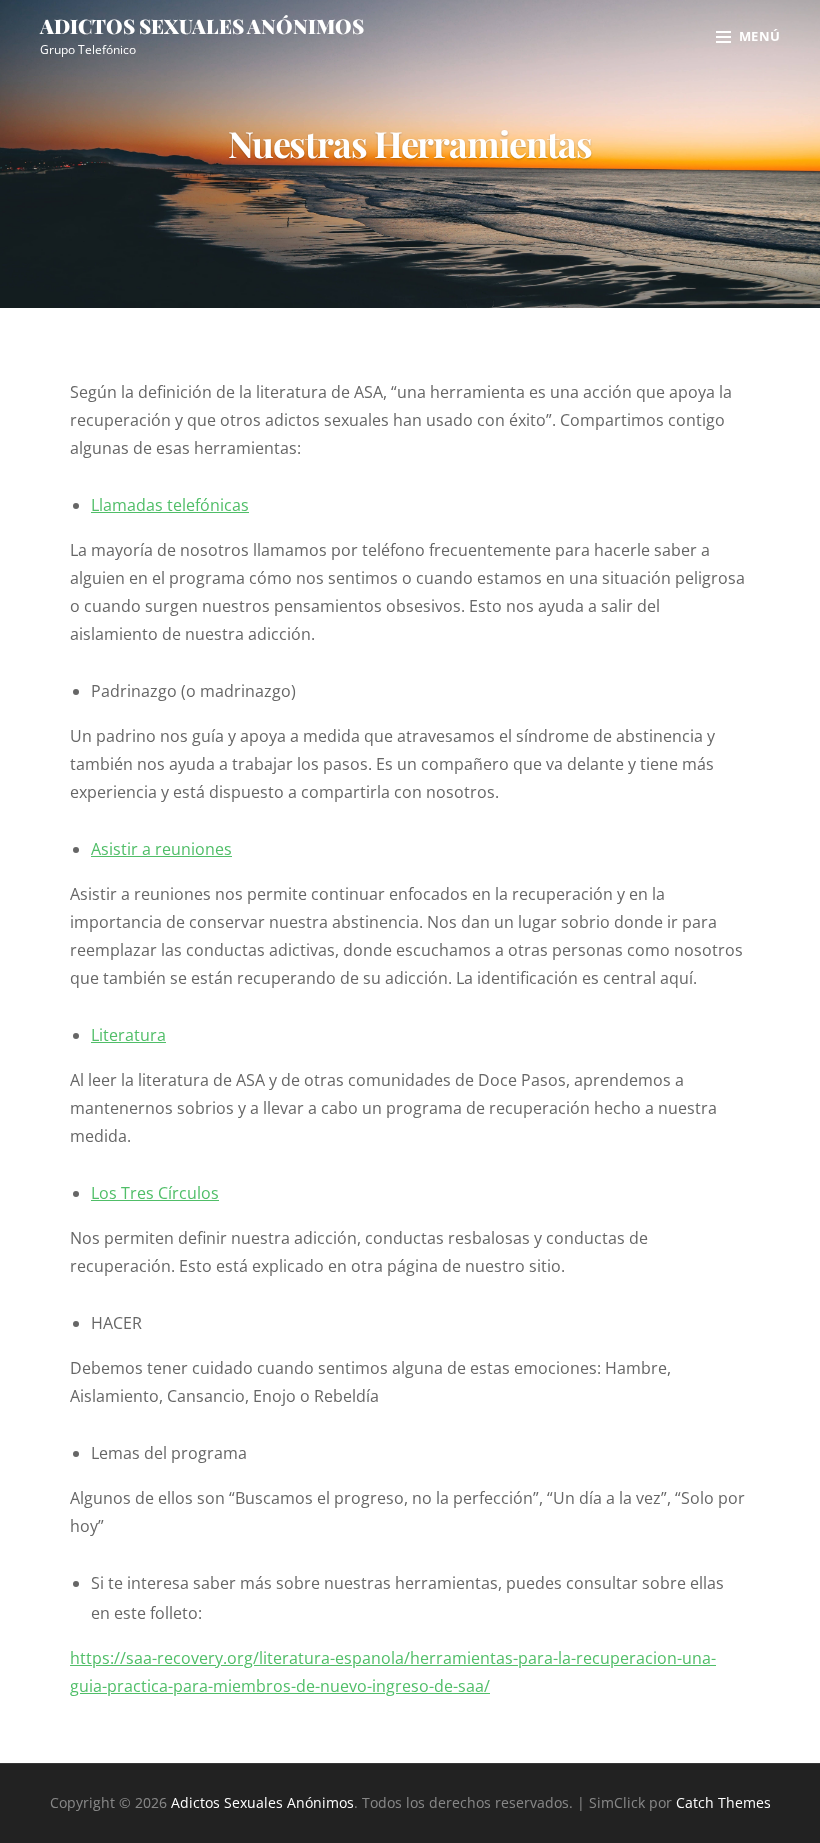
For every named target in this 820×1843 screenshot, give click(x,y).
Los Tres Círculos (155, 1193)
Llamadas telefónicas (170, 505)
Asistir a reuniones (161, 849)
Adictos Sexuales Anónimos (202, 25)
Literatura (128, 1035)
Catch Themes (723, 1802)
